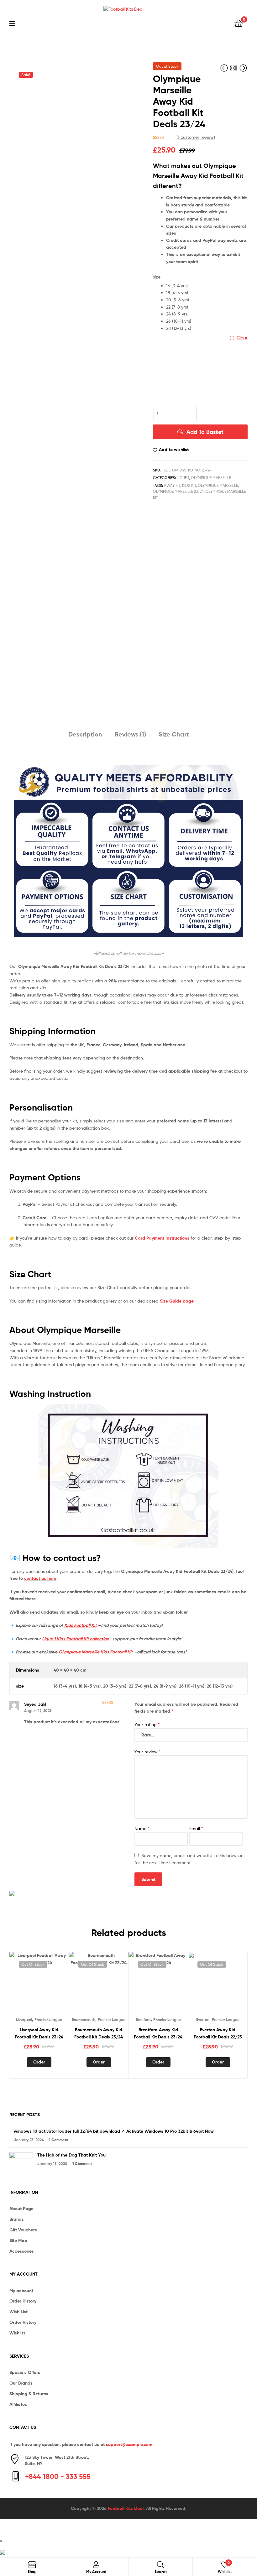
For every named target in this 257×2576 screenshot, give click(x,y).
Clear (242, 338)
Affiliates (18, 2404)
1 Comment (59, 2140)
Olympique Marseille (211, 478)
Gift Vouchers (23, 2230)
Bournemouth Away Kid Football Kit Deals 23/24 (99, 2033)
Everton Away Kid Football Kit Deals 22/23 (218, 2033)
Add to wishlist (174, 450)
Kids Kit (189, 485)
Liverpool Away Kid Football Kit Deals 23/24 (39, 2033)
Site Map (18, 2240)
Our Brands (21, 2383)
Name (142, 1828)
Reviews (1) (130, 734)
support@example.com (129, 2444)
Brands (17, 2219)
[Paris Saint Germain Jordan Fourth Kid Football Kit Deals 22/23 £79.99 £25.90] (243, 68)
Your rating (147, 1724)
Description (85, 734)
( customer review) (196, 137)
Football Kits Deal (126, 2508)
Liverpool (24, 2019)
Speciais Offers (25, 2372)
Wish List (18, 2312)
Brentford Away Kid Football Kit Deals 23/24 (158, 2033)
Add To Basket (205, 432)
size (157, 277)
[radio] (207, 286)
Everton (203, 2019)
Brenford (143, 2019)
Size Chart (174, 734)
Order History (23, 2301)
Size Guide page (177, 1301)
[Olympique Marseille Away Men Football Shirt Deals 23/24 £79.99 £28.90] (225, 68)
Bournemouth (84, 2019)
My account (21, 2291)
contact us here (40, 1578)
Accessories (22, 2251)
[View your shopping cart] (239, 23)
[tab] (85, 737)
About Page (21, 2209)
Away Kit (172, 485)
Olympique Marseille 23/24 (178, 491)
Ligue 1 (183, 478)
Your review (148, 1752)
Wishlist (17, 2333)
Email (196, 1828)
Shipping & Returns (29, 2394)
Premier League (48, 2019)
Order (39, 2062)
